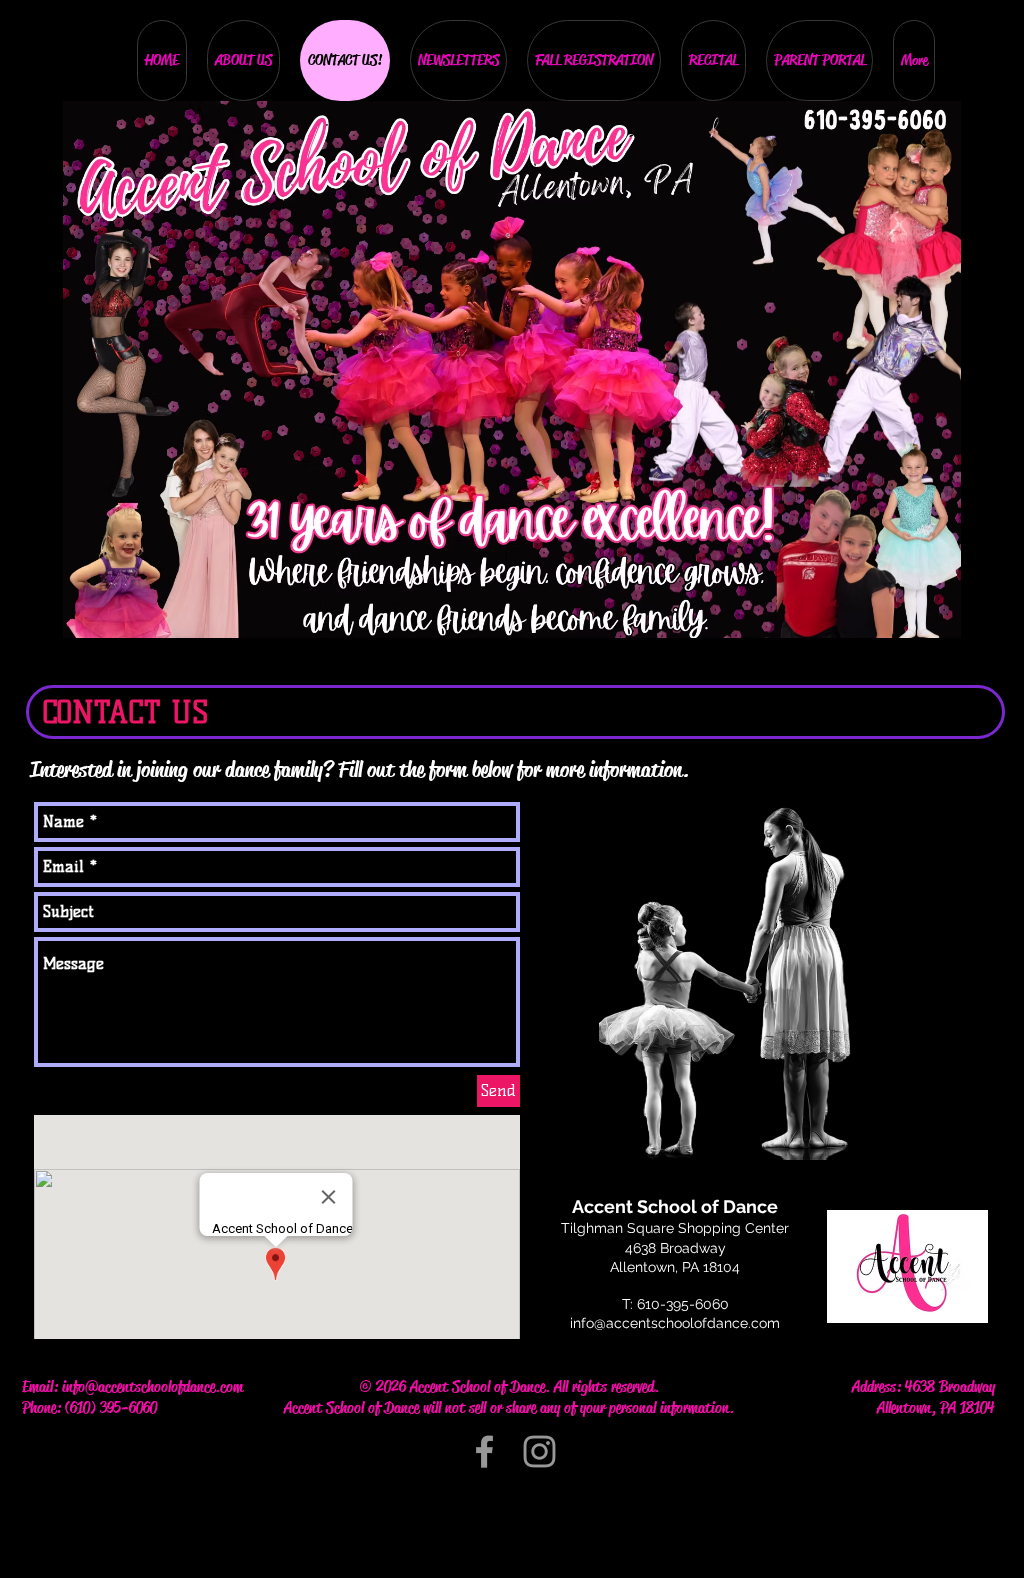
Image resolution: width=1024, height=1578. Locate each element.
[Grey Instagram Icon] (539, 1451)
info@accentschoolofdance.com (675, 1323)
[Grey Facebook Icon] (484, 1451)
